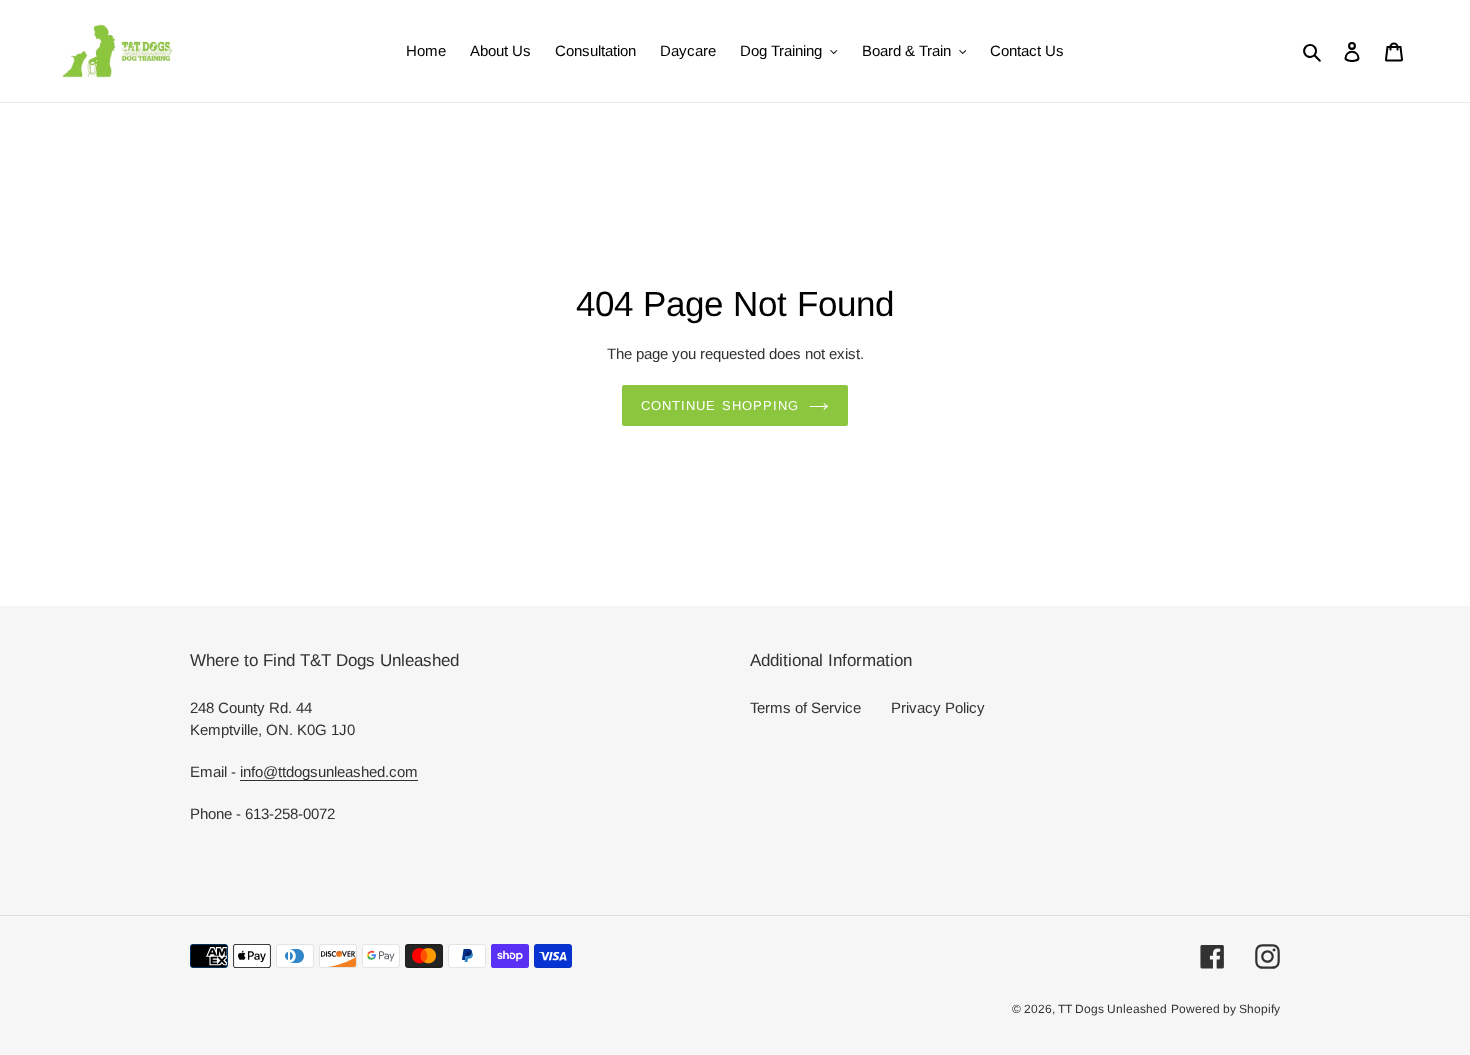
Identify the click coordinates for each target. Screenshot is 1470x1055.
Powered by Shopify (1225, 1009)
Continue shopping (720, 405)
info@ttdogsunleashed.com (329, 771)
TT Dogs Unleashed (1112, 1009)
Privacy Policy (938, 707)
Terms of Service (805, 707)
